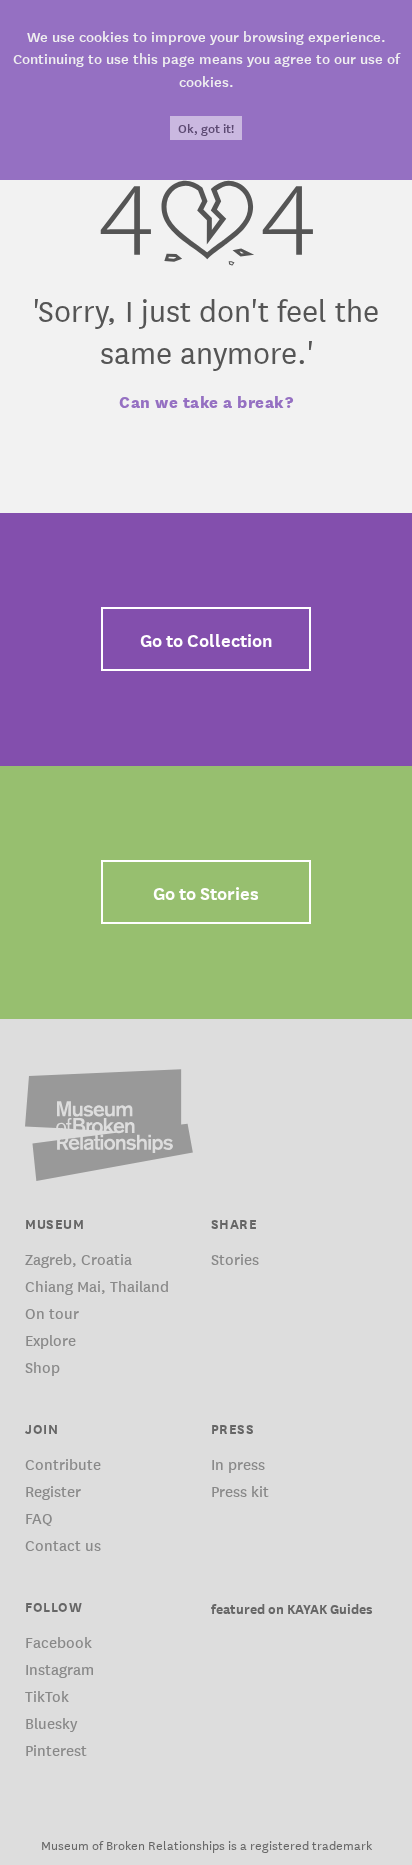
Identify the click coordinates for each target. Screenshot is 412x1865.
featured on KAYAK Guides (292, 1608)
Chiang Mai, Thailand (97, 1285)
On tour (52, 1312)
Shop (42, 1366)
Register (53, 1490)
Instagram (59, 1668)
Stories (235, 1258)
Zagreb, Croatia (78, 1258)
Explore (50, 1339)
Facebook (58, 1641)
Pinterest (56, 1749)
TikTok (47, 1695)
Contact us (63, 1544)
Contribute (63, 1463)
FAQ (39, 1517)
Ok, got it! (206, 128)
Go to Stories (206, 892)
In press (238, 1463)
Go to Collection (206, 639)
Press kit (240, 1490)
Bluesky (51, 1722)
